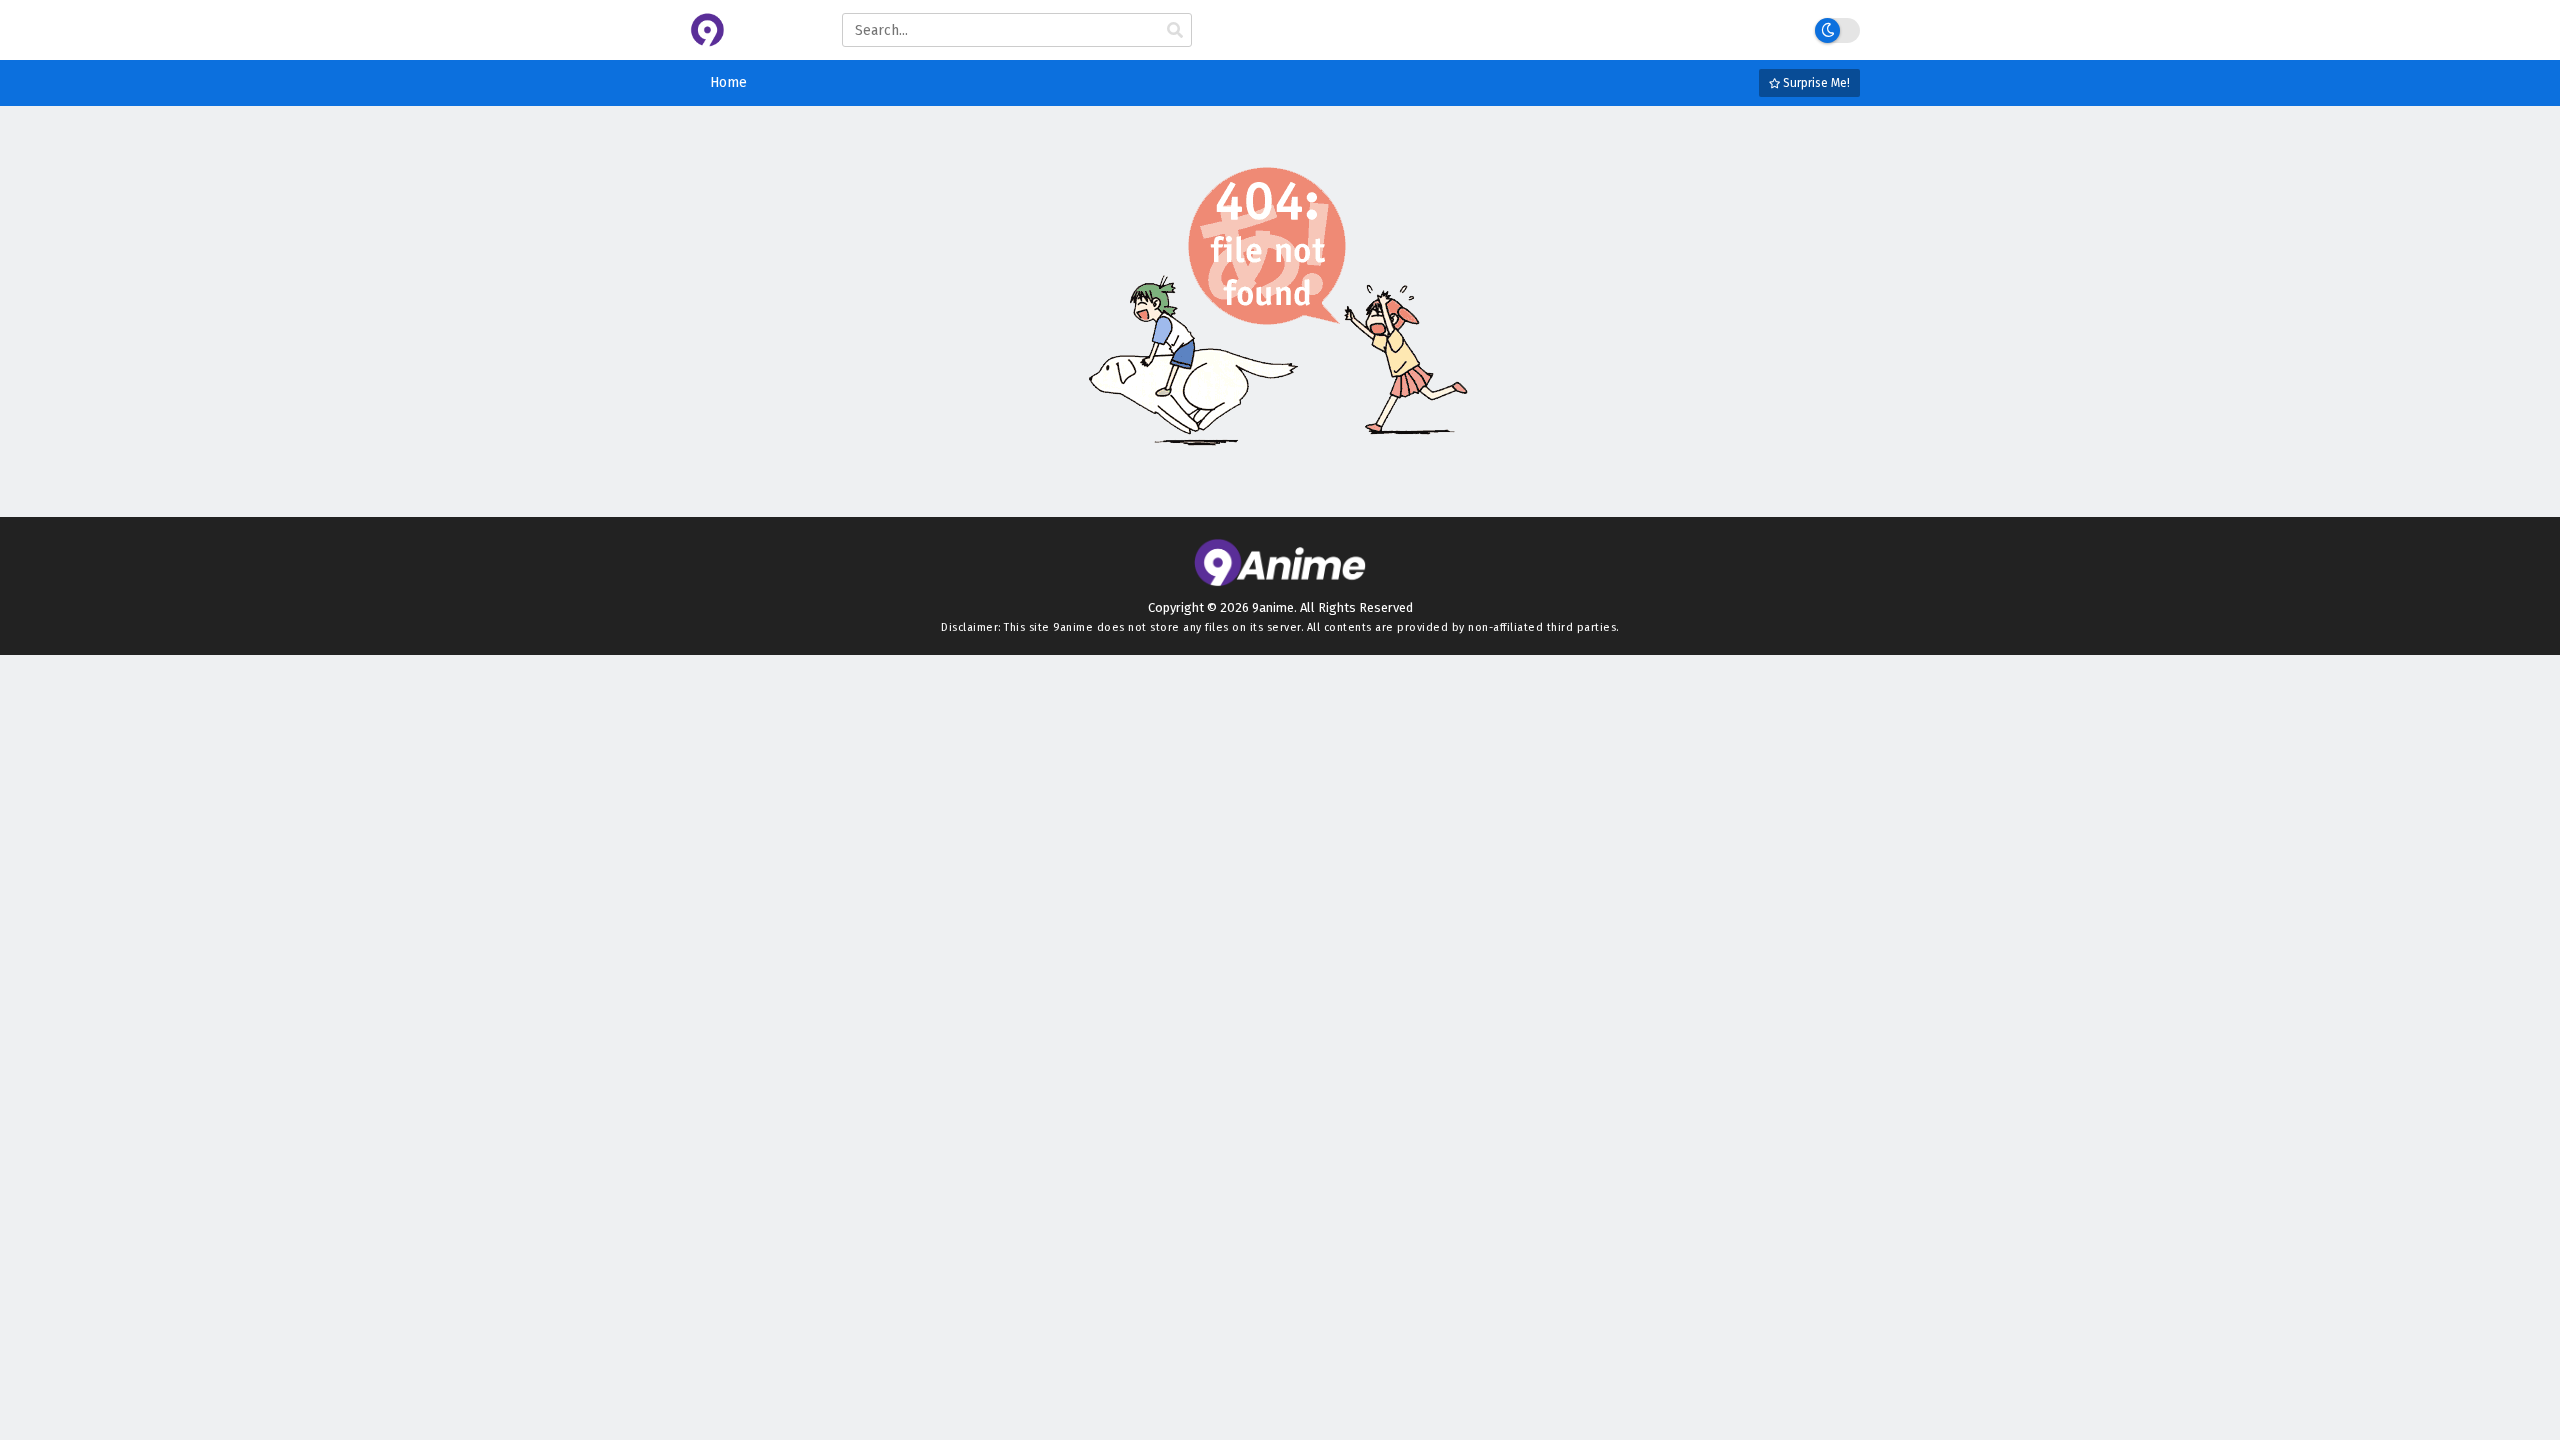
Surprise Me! (1815, 83)
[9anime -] (751, 42)
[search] (1175, 31)
